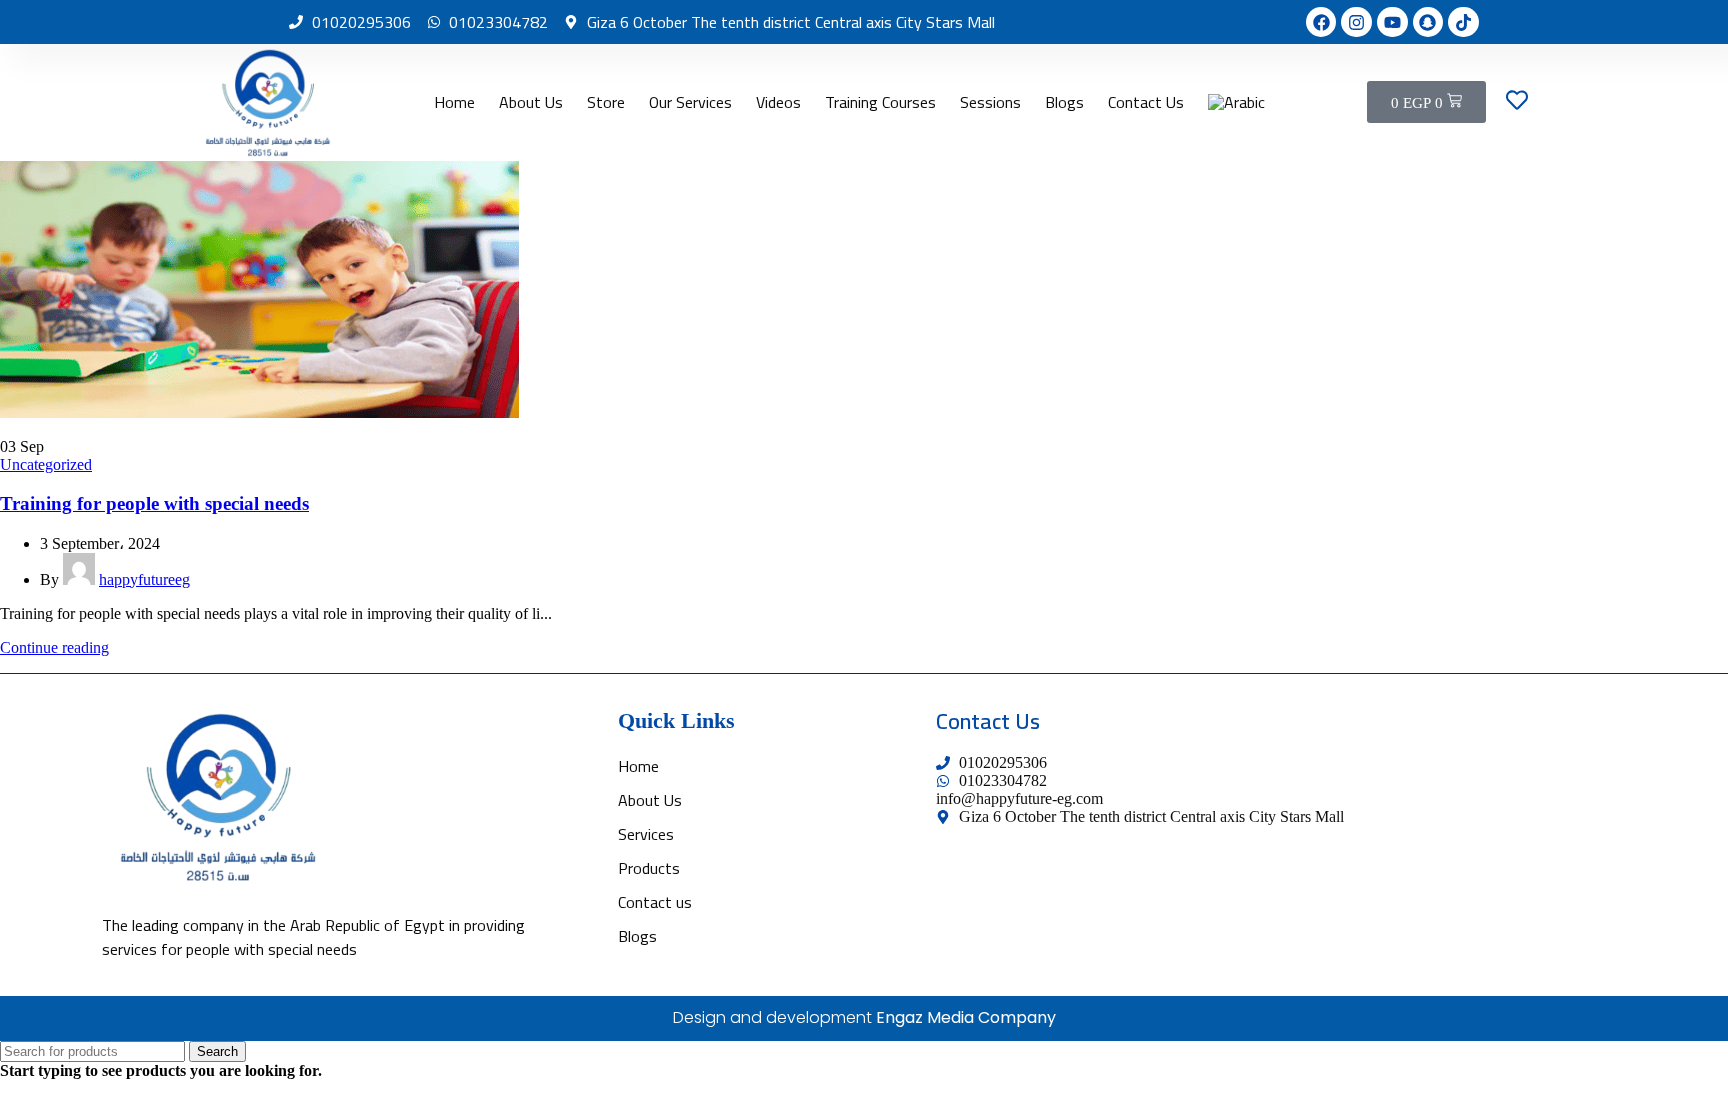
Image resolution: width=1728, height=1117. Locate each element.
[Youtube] (1392, 22)
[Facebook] (1321, 22)
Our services (690, 102)
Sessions (990, 102)
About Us (531, 102)
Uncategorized (46, 464)
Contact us (1146, 102)
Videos (778, 102)
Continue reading (54, 647)
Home (454, 102)
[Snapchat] (1428, 22)
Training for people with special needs (154, 503)
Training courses (880, 102)
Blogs (1064, 102)
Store (606, 102)
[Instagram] (1356, 22)
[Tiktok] (1463, 22)
